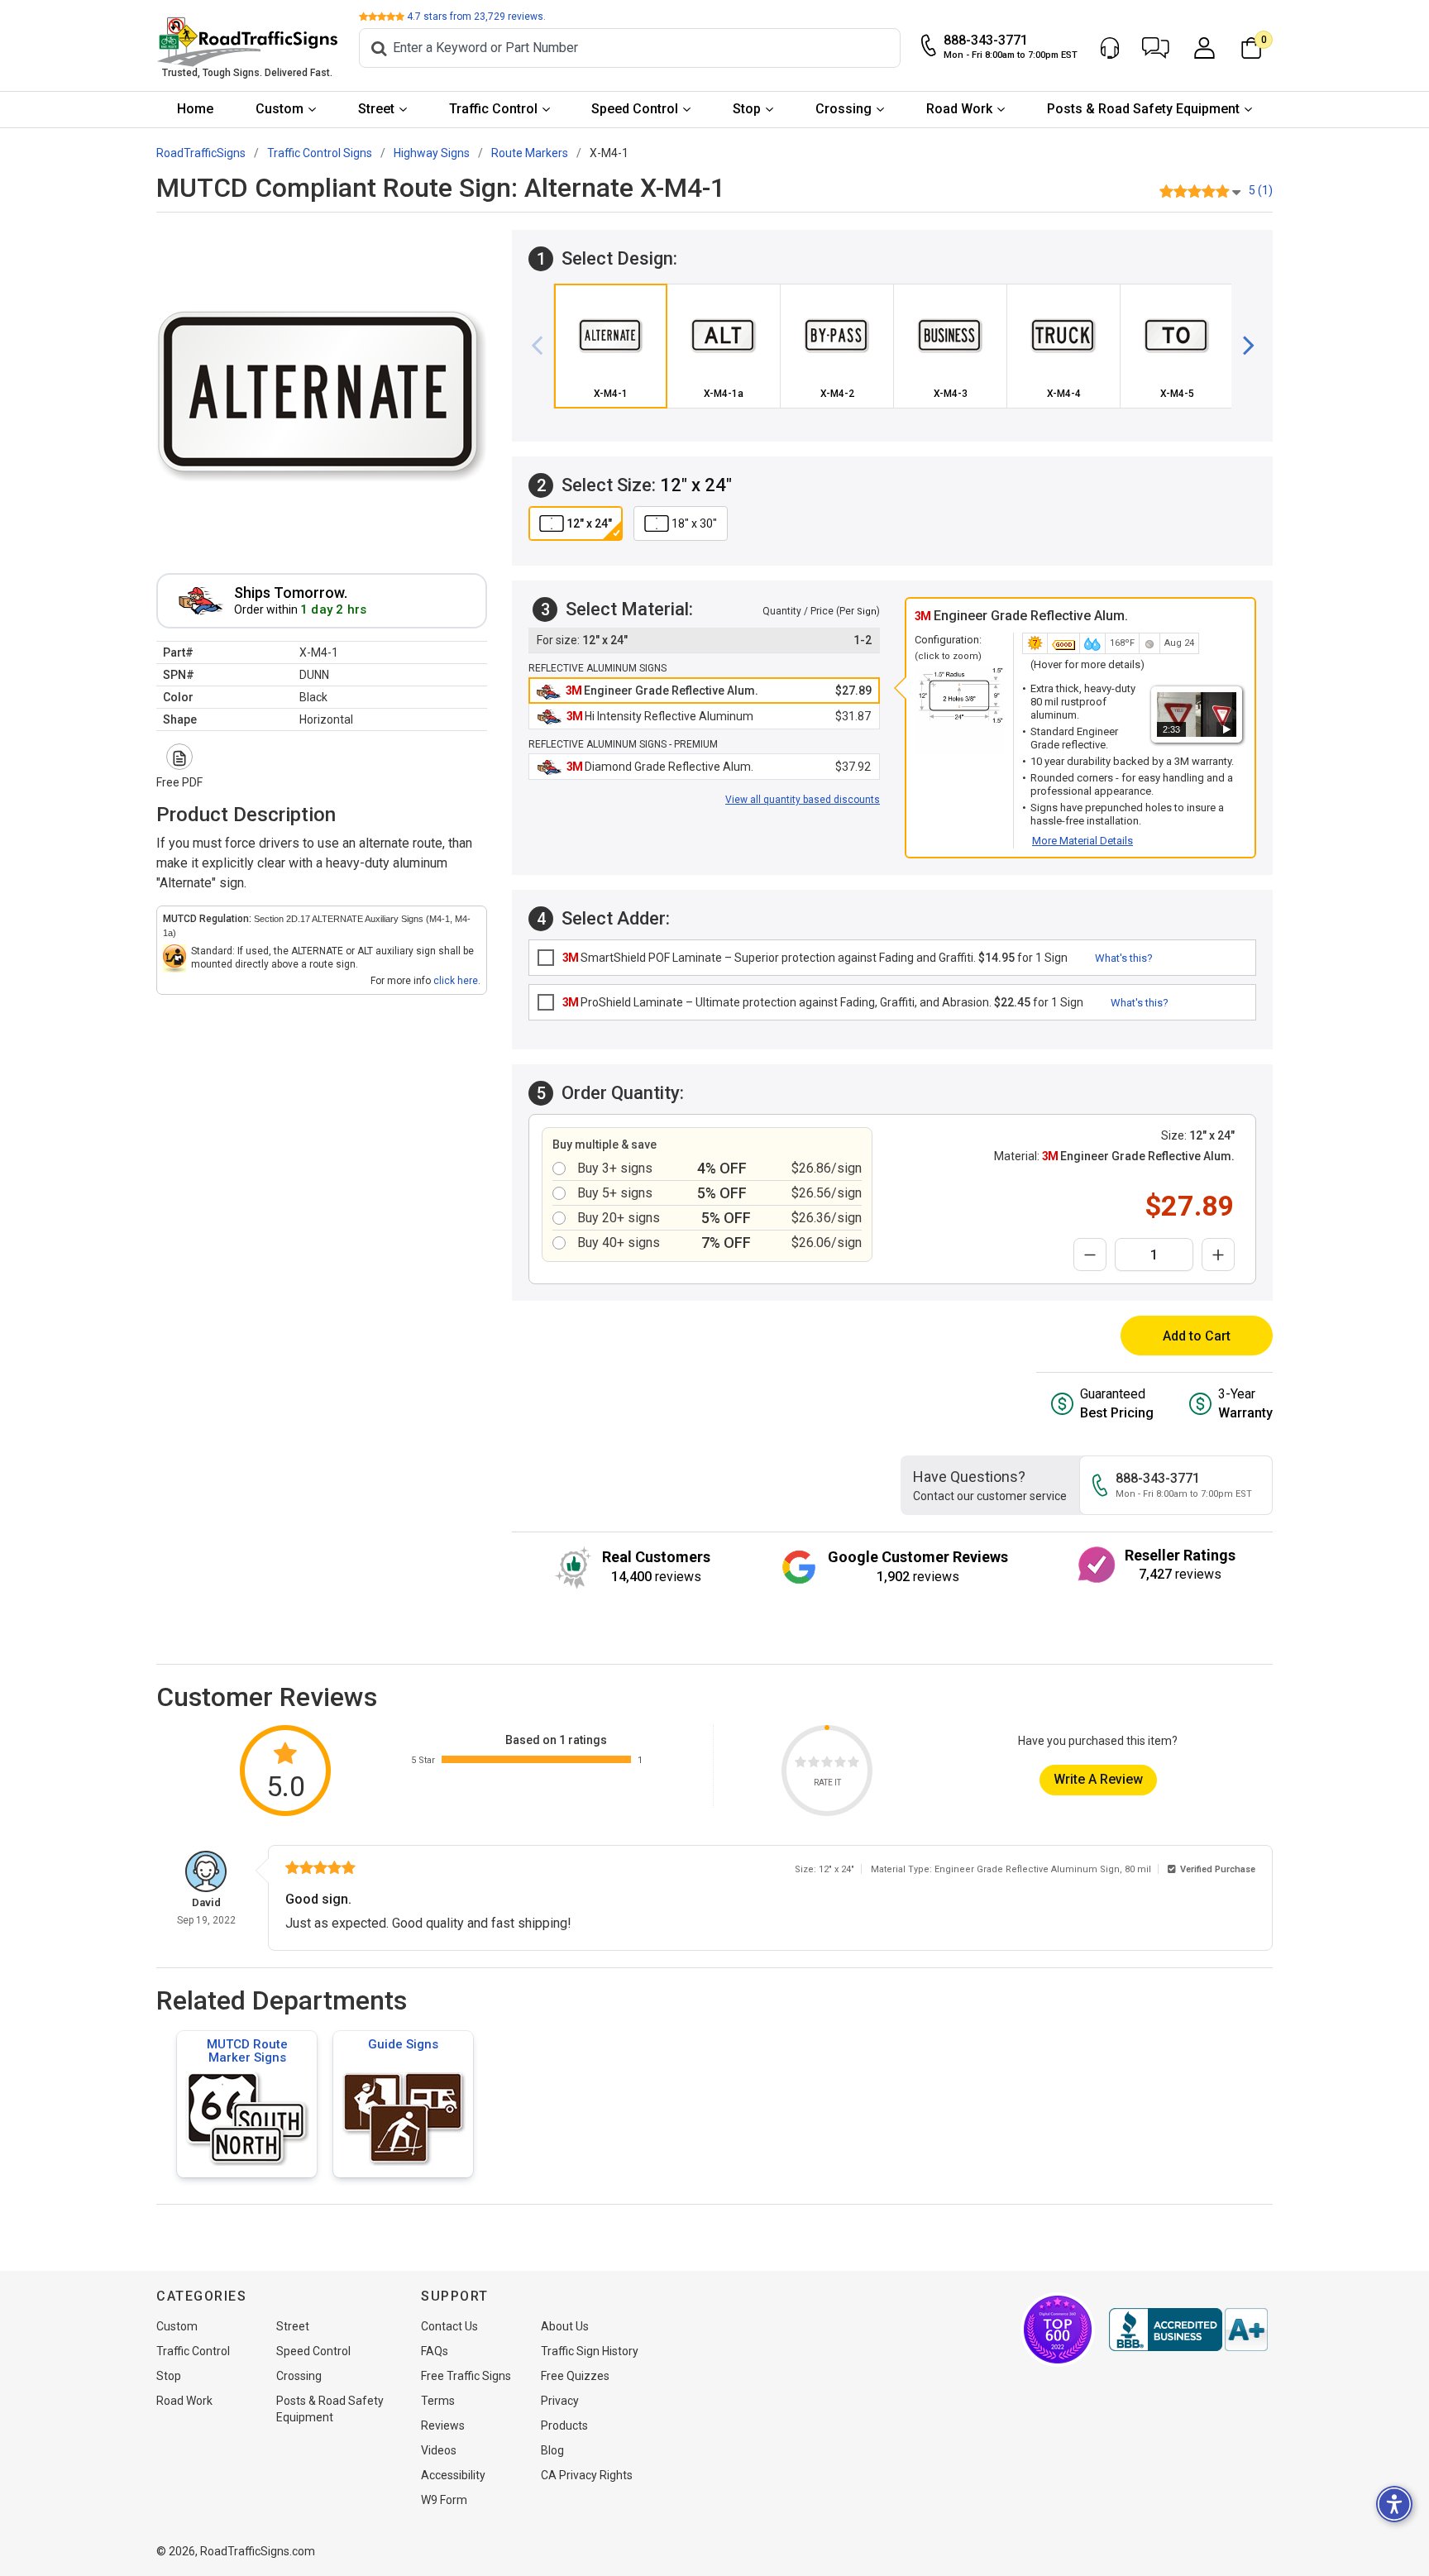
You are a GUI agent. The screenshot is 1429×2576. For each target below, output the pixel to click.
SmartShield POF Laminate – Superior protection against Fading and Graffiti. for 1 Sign (815, 958)
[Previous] (543, 346)
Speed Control (635, 109)
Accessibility (453, 2475)
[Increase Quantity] (1218, 1255)
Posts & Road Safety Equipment (1143, 109)
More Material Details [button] (1083, 841)
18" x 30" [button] (694, 523)
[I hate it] (801, 1764)
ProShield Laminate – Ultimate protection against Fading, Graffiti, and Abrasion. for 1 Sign (823, 1002)
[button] (1156, 48)
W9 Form (444, 2500)
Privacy (560, 2401)
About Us (565, 2326)
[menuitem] (196, 110)
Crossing (844, 109)
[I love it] (853, 1764)
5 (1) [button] (1261, 190)
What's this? (1124, 958)
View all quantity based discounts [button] (803, 800)
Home (195, 109)
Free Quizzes (575, 2376)
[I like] (840, 1764)
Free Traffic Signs (466, 2376)
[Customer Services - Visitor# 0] (1110, 48)
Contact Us (449, 2326)
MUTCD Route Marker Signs (247, 2051)
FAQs (435, 2351)
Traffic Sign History (590, 2351)
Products (564, 2425)
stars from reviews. (476, 17)
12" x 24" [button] (589, 523)
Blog (552, 2450)
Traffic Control (493, 109)
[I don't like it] (814, 1764)
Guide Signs (403, 2044)
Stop (747, 109)
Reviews (443, 2425)
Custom (280, 109)
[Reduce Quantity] (1090, 1255)
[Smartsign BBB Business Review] (1188, 2330)
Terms (438, 2401)
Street (376, 109)
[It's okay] (827, 1764)
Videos (439, 2450)
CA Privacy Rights (587, 2475)
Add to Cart (1197, 1336)
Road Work (959, 109)
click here (456, 981)
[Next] (1242, 346)
